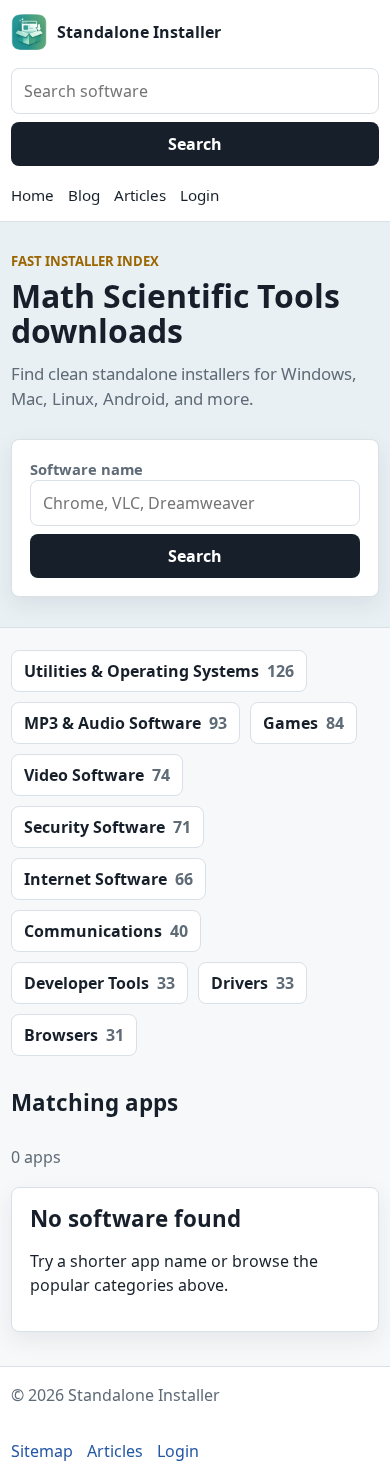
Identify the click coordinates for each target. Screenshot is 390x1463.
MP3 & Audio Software (125, 723)
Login (199, 195)
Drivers (252, 983)
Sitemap (42, 1451)
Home (32, 195)
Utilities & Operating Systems (159, 671)
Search (195, 144)
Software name (86, 469)
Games (303, 723)
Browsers (74, 1035)
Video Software (97, 775)
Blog (84, 195)
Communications (106, 931)
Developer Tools (99, 983)
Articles (140, 195)
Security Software (107, 827)
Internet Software (108, 879)
